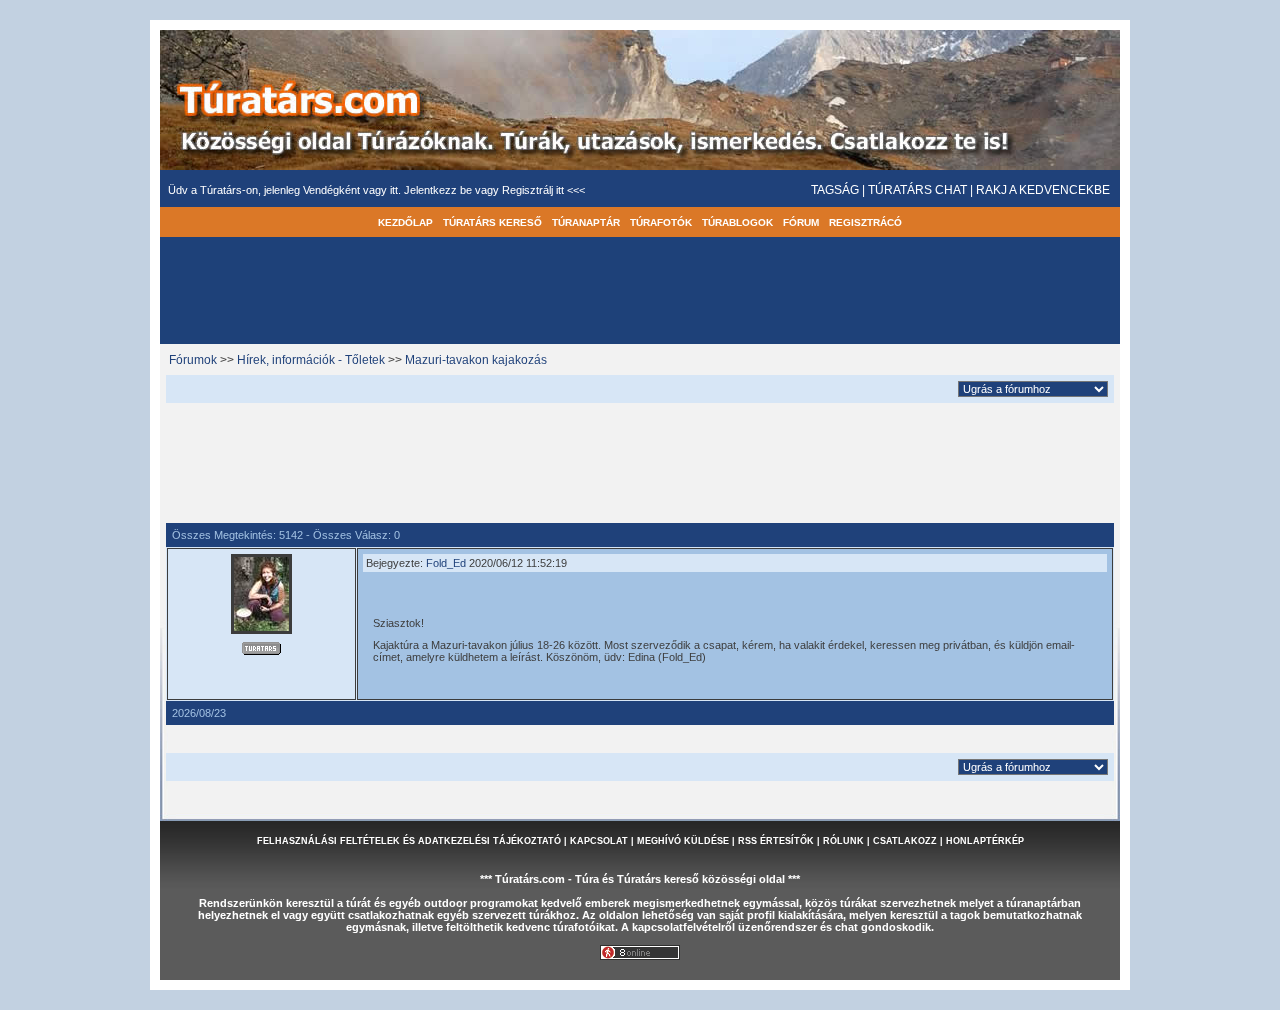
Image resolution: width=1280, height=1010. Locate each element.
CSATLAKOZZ (905, 841)
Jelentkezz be (439, 190)
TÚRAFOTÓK (661, 222)
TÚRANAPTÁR (586, 222)
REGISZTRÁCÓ (865, 222)
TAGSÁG (835, 190)
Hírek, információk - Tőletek (311, 360)
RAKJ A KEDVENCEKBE (1043, 190)
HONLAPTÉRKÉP (985, 841)
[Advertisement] (640, 460)
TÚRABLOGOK (737, 222)
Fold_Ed (446, 563)
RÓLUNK (843, 841)
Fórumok (193, 360)
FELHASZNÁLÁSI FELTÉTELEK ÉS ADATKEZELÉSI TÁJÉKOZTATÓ (409, 841)
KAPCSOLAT (599, 841)
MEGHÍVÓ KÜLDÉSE (683, 841)
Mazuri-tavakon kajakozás (476, 360)
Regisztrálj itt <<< (543, 190)
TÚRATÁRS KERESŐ (492, 222)
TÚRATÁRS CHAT (917, 190)
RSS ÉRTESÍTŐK (776, 841)
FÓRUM (801, 222)
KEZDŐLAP (405, 222)
